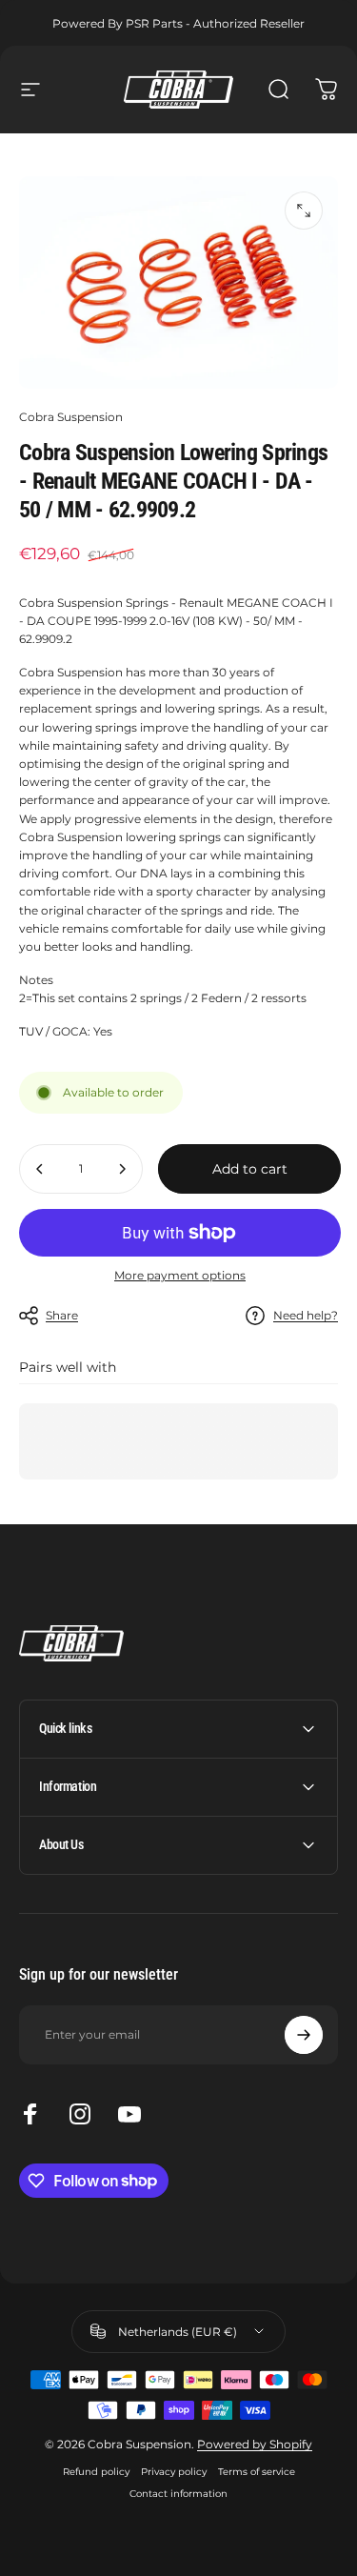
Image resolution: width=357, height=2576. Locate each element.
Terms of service (257, 2472)
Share (62, 1315)
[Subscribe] (304, 2035)
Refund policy (96, 2472)
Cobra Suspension (71, 417)
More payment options (180, 1275)
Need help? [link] (306, 1315)
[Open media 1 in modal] (304, 211)
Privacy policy (174, 2472)
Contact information (178, 2494)
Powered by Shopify (255, 2444)
